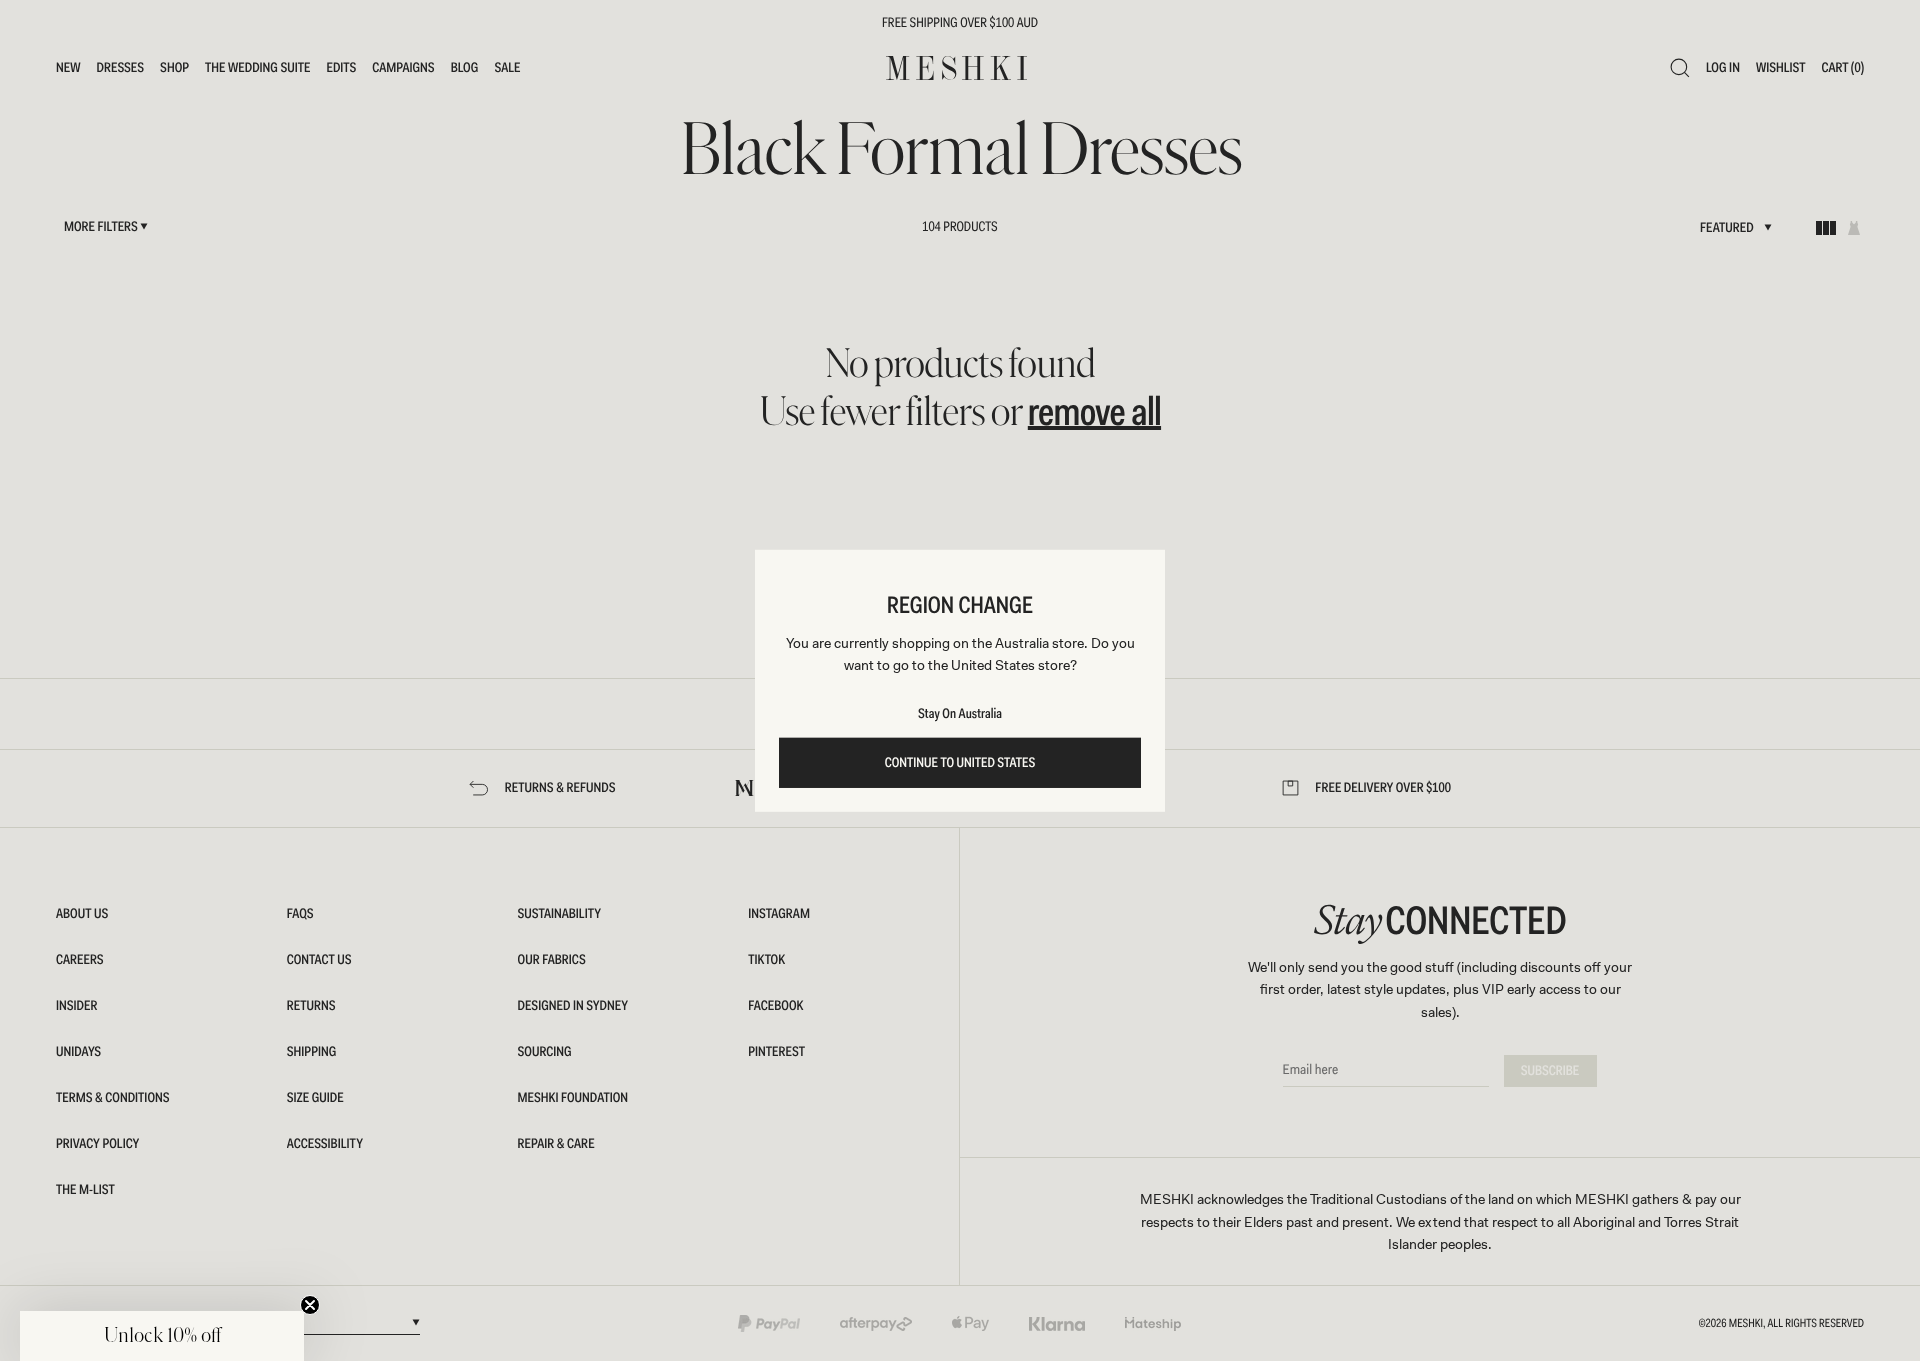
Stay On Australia (960, 714)
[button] (162, 1336)
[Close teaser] (310, 1305)
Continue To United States (960, 763)
